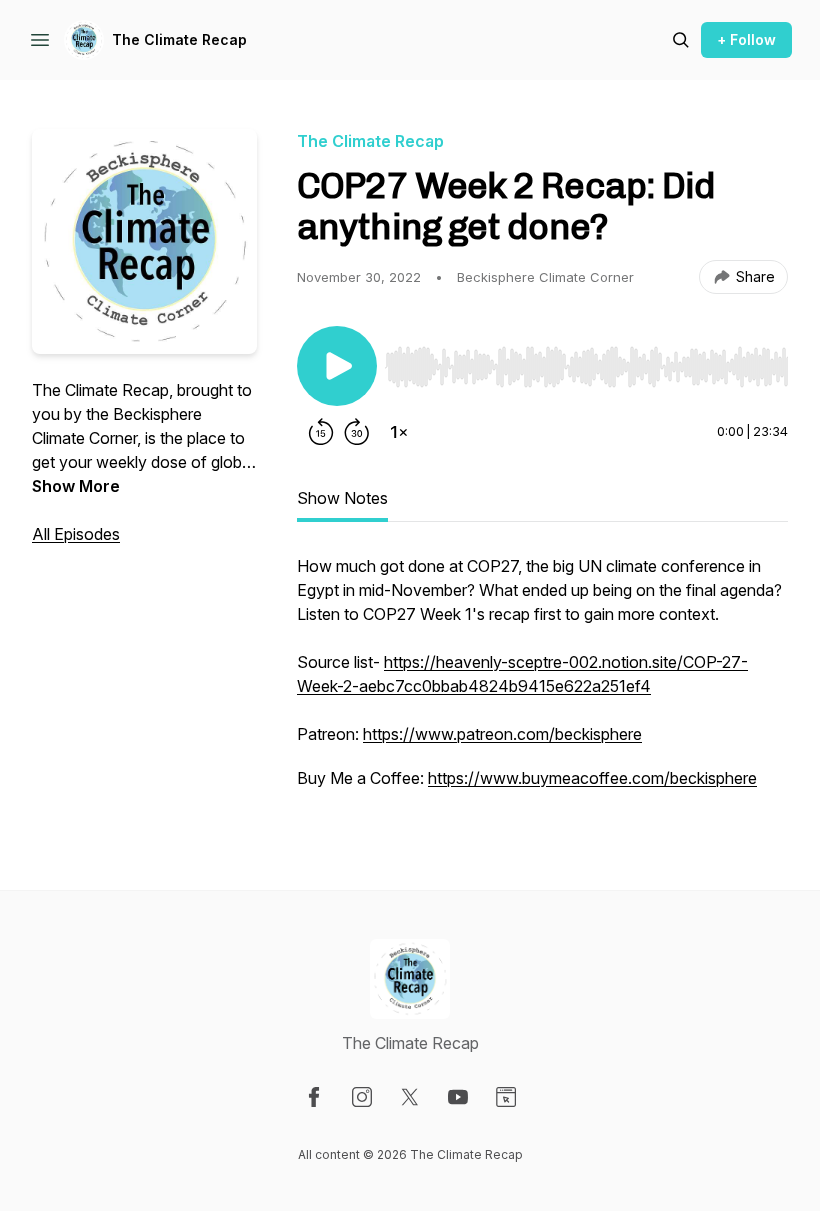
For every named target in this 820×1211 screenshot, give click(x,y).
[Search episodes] (681, 40)
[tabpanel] (542, 682)
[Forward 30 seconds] (357, 432)
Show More (76, 486)
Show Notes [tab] (342, 498)
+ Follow (746, 39)
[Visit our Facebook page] (314, 1097)
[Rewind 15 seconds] (321, 432)
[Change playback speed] (399, 432)
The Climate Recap (179, 39)
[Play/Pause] (337, 366)
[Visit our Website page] (506, 1097)
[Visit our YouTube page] (458, 1097)
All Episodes (76, 534)
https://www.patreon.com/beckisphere (502, 734)
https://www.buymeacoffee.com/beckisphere (592, 778)
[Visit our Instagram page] (362, 1097)
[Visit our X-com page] (410, 1097)
